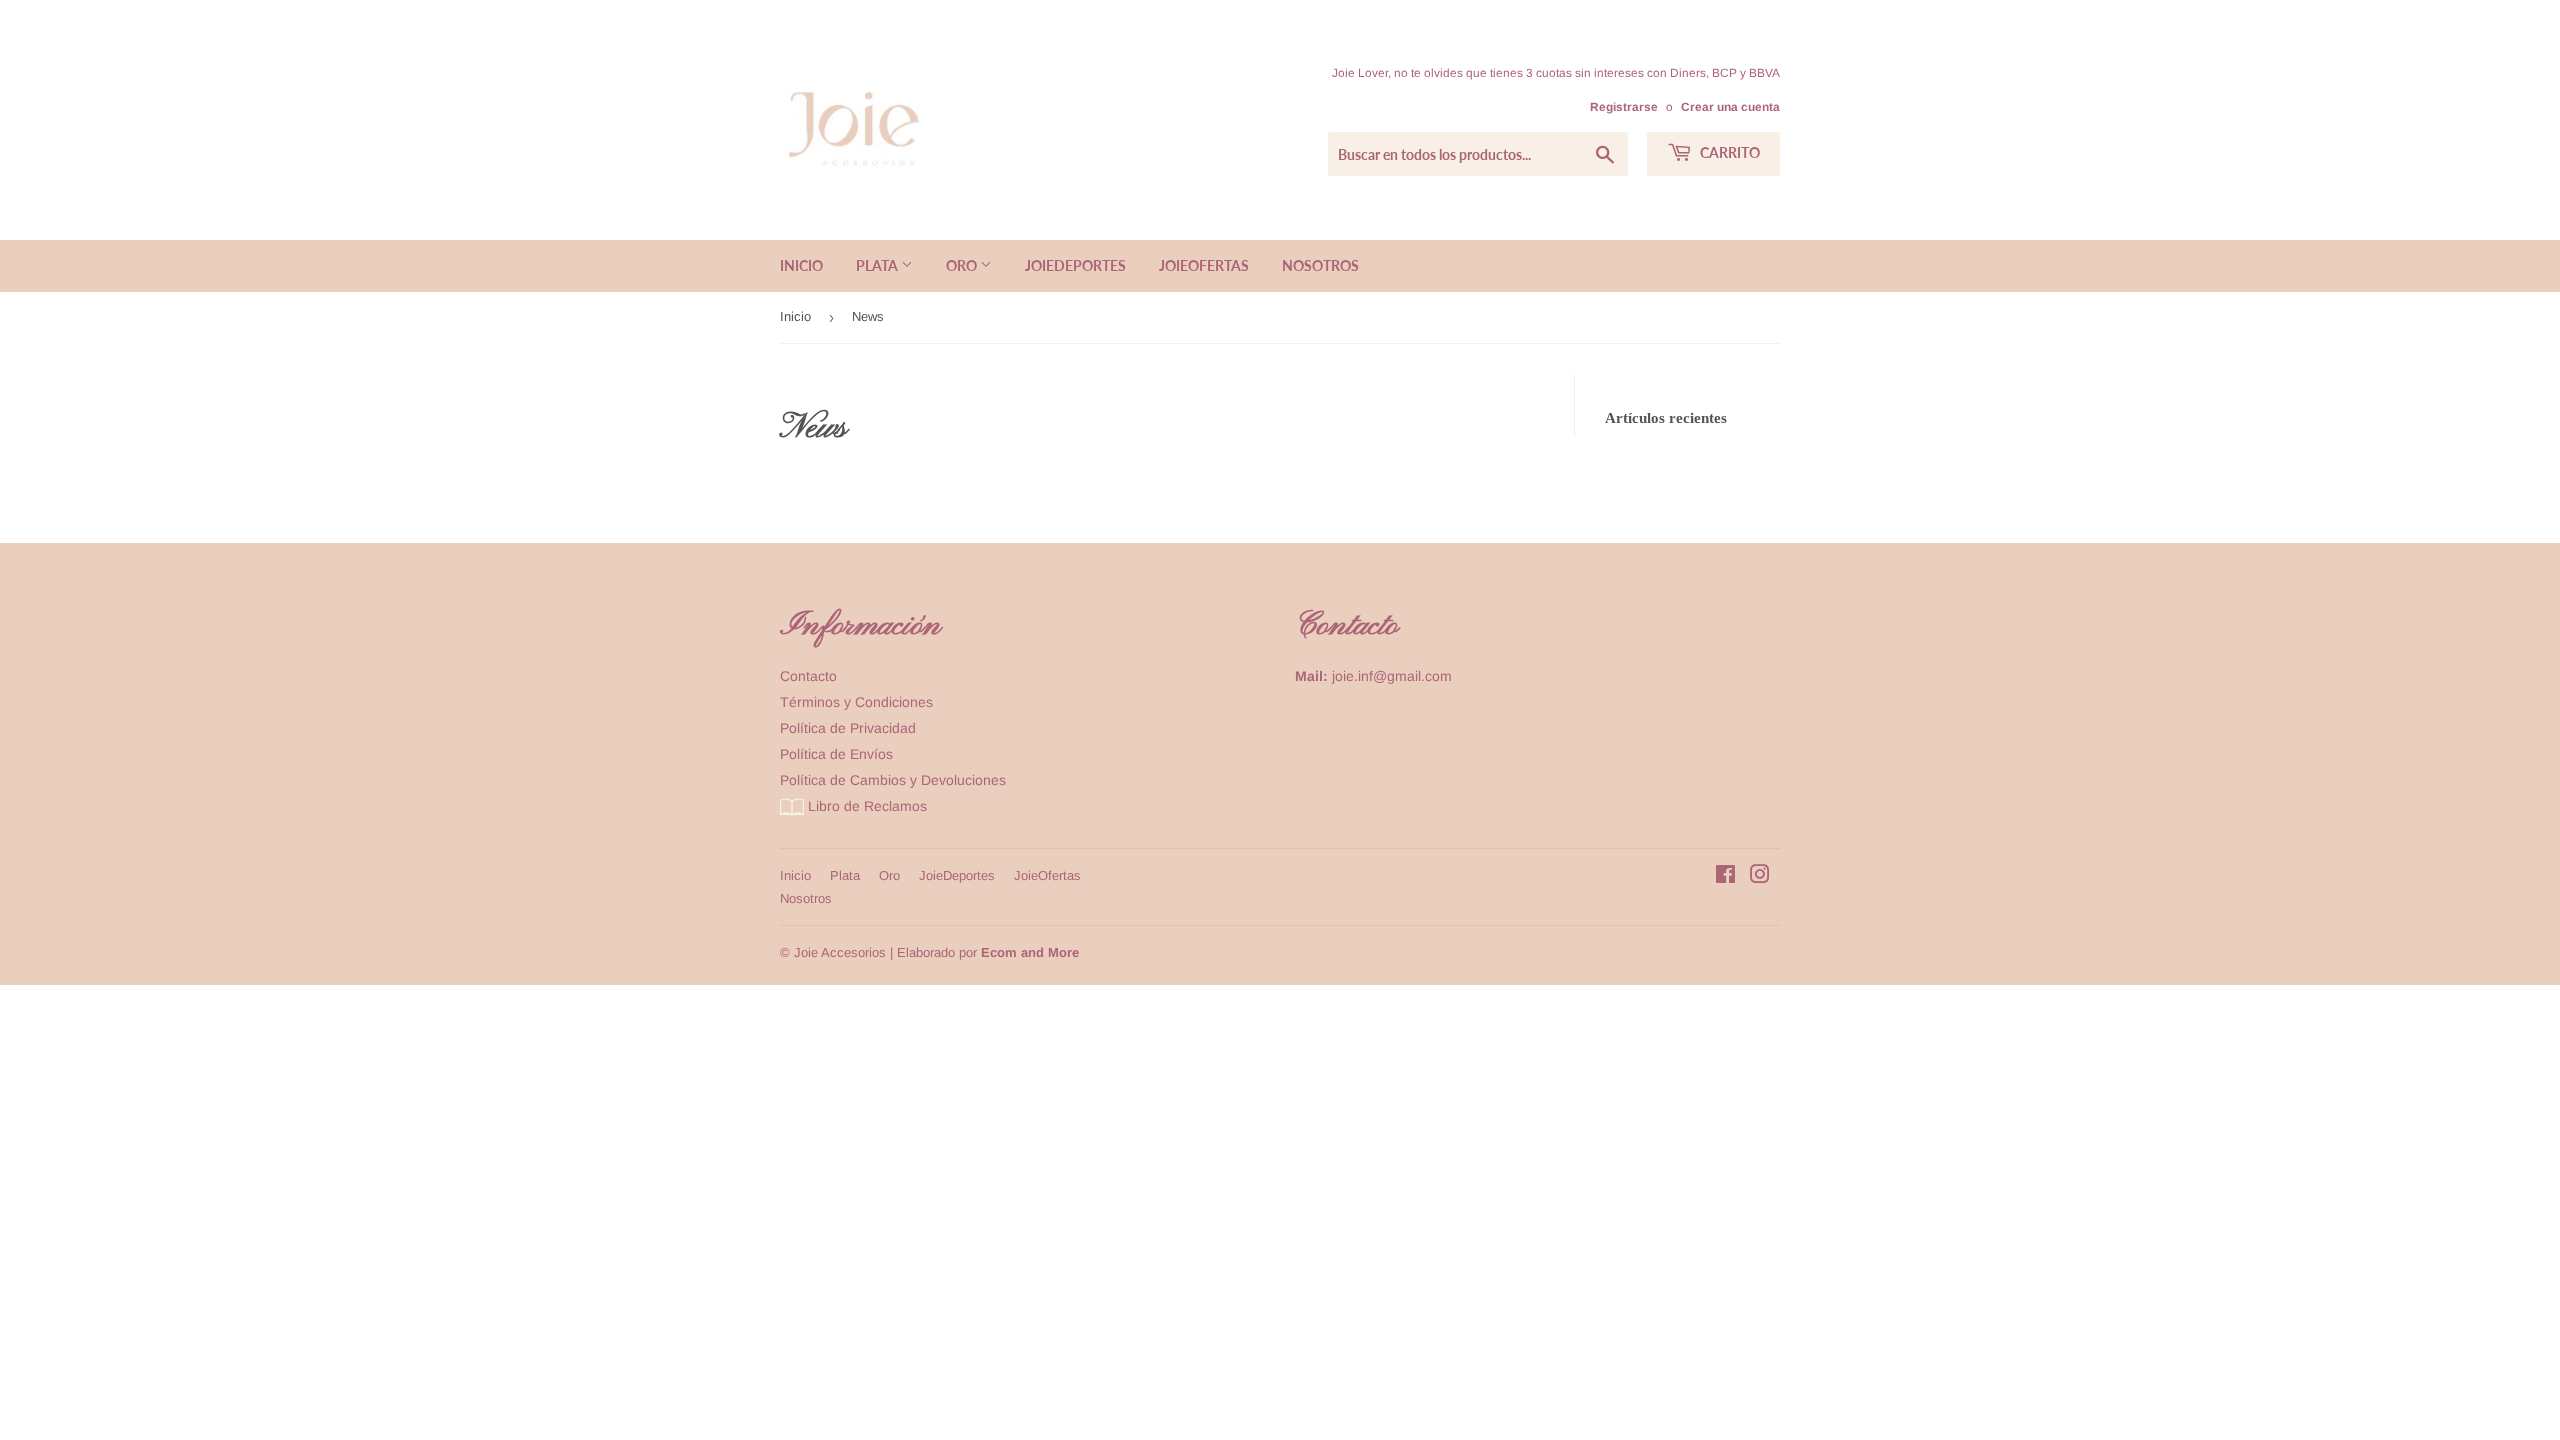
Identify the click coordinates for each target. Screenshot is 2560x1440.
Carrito (1728, 152)
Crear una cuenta (1730, 107)
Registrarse (1624, 107)
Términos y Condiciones (856, 702)
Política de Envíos (836, 754)
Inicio (801, 265)
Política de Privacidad (848, 728)
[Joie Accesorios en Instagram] (1760, 877)
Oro (963, 265)
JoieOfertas (1204, 265)
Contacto (808, 676)
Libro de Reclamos (865, 806)
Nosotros (1320, 265)
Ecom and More (1030, 952)
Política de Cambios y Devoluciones (893, 780)
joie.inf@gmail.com (1392, 676)
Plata (878, 265)
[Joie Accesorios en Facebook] (1725, 877)
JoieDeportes (1075, 265)
